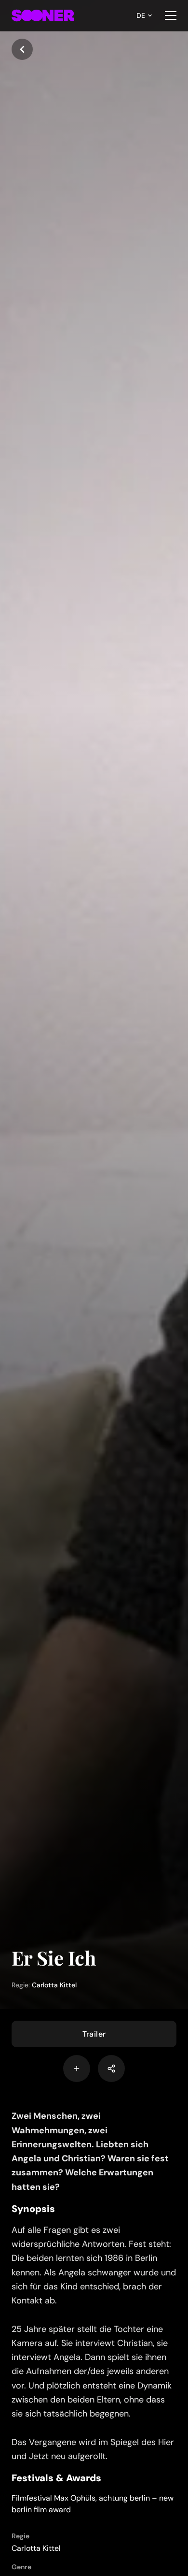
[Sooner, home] (43, 15)
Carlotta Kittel (54, 1985)
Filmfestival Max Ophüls (54, 2498)
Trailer (94, 2034)
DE (141, 15)
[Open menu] (171, 15)
